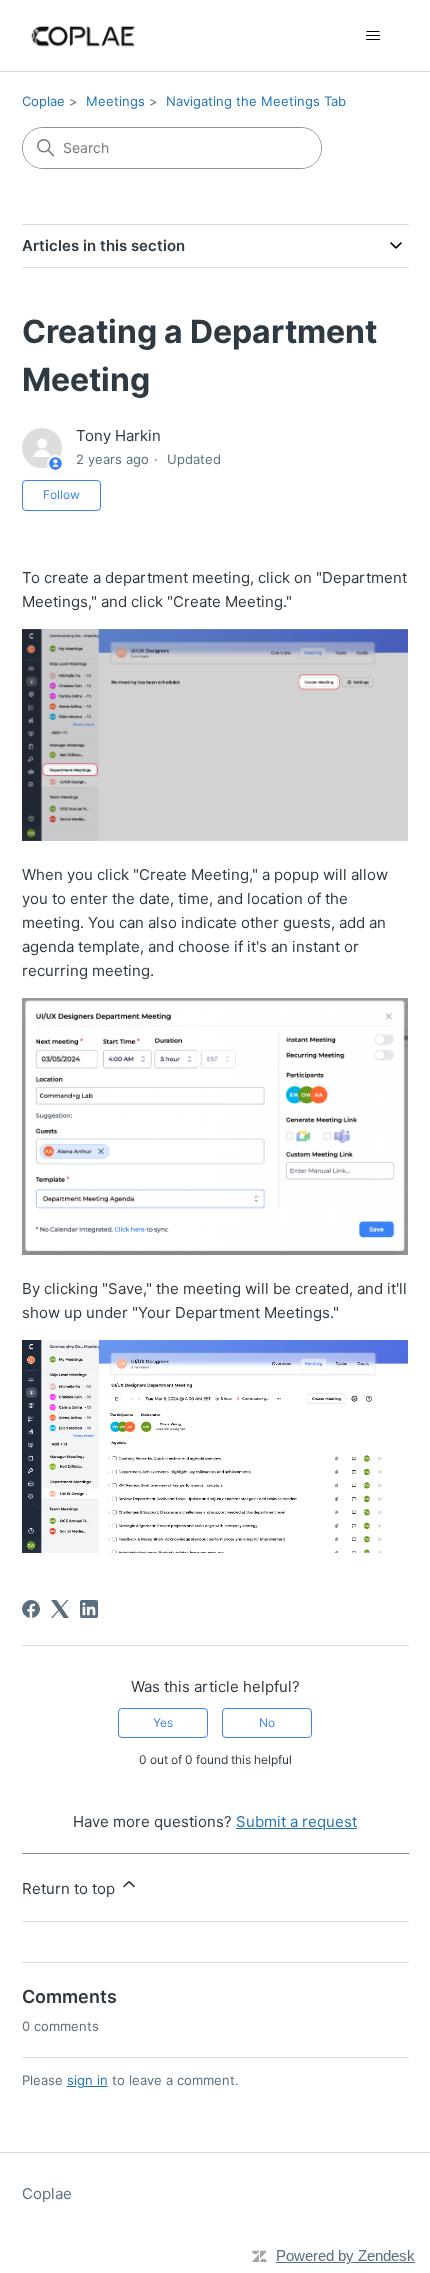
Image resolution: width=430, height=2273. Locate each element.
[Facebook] (31, 1609)
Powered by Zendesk (345, 2255)
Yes (163, 1722)
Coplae (43, 101)
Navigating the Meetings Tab (256, 101)
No (267, 1722)
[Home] (83, 35)
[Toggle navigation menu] (373, 36)
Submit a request (296, 1821)
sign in (87, 2080)
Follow (61, 494)
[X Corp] (60, 1609)
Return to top (70, 1888)
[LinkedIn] (89, 1609)
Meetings (115, 101)
